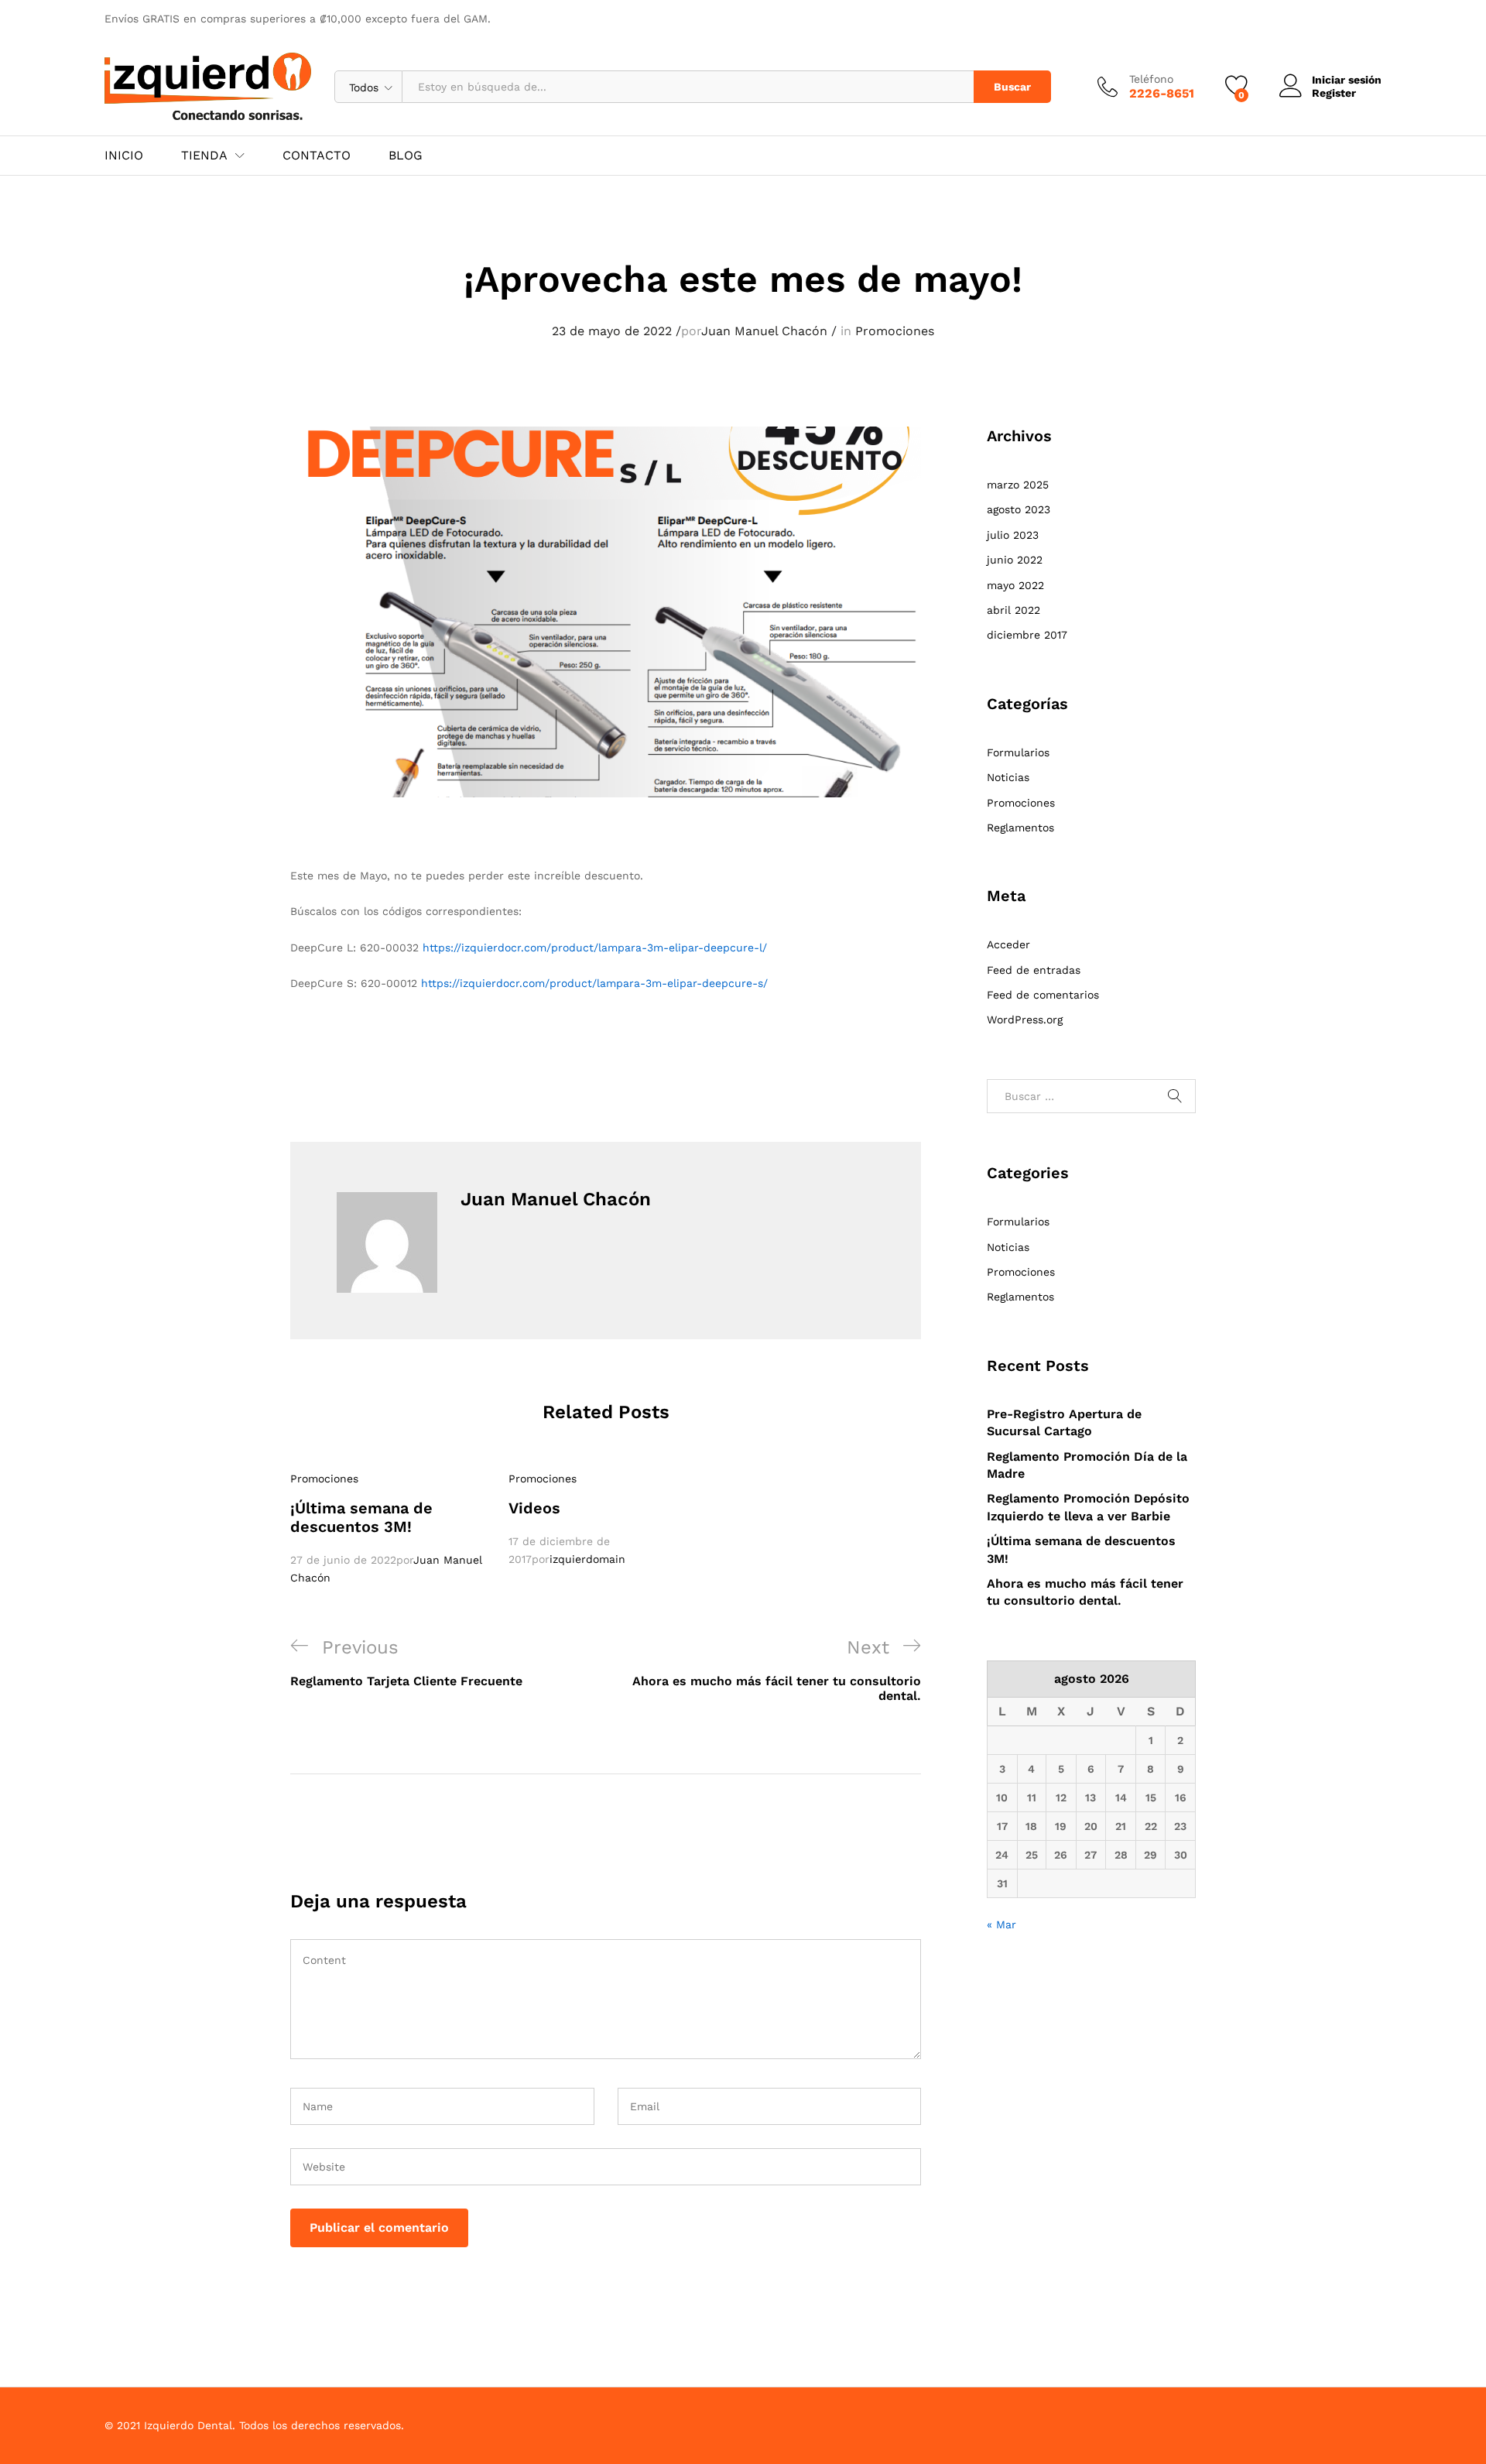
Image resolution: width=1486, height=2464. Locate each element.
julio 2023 (1013, 535)
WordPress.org (1025, 1020)
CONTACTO (317, 156)
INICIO (124, 156)
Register (1334, 93)
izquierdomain (587, 1559)
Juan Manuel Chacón (764, 331)
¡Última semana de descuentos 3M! (361, 1517)
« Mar (1002, 1924)
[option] (388, 1528)
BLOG (406, 156)
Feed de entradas (1034, 970)
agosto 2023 (1019, 509)
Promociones (895, 331)
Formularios (1018, 752)
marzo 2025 (1018, 485)
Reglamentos (1020, 828)
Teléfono (1151, 79)
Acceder (1008, 944)
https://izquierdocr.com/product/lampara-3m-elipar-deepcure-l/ (595, 948)
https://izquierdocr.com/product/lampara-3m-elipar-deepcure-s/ (594, 983)
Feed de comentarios (1043, 995)
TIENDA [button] (204, 156)
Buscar (1012, 87)
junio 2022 (1015, 560)
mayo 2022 (1015, 585)
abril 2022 (1013, 610)
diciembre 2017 (1027, 635)
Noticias (1008, 777)
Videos (534, 1508)
